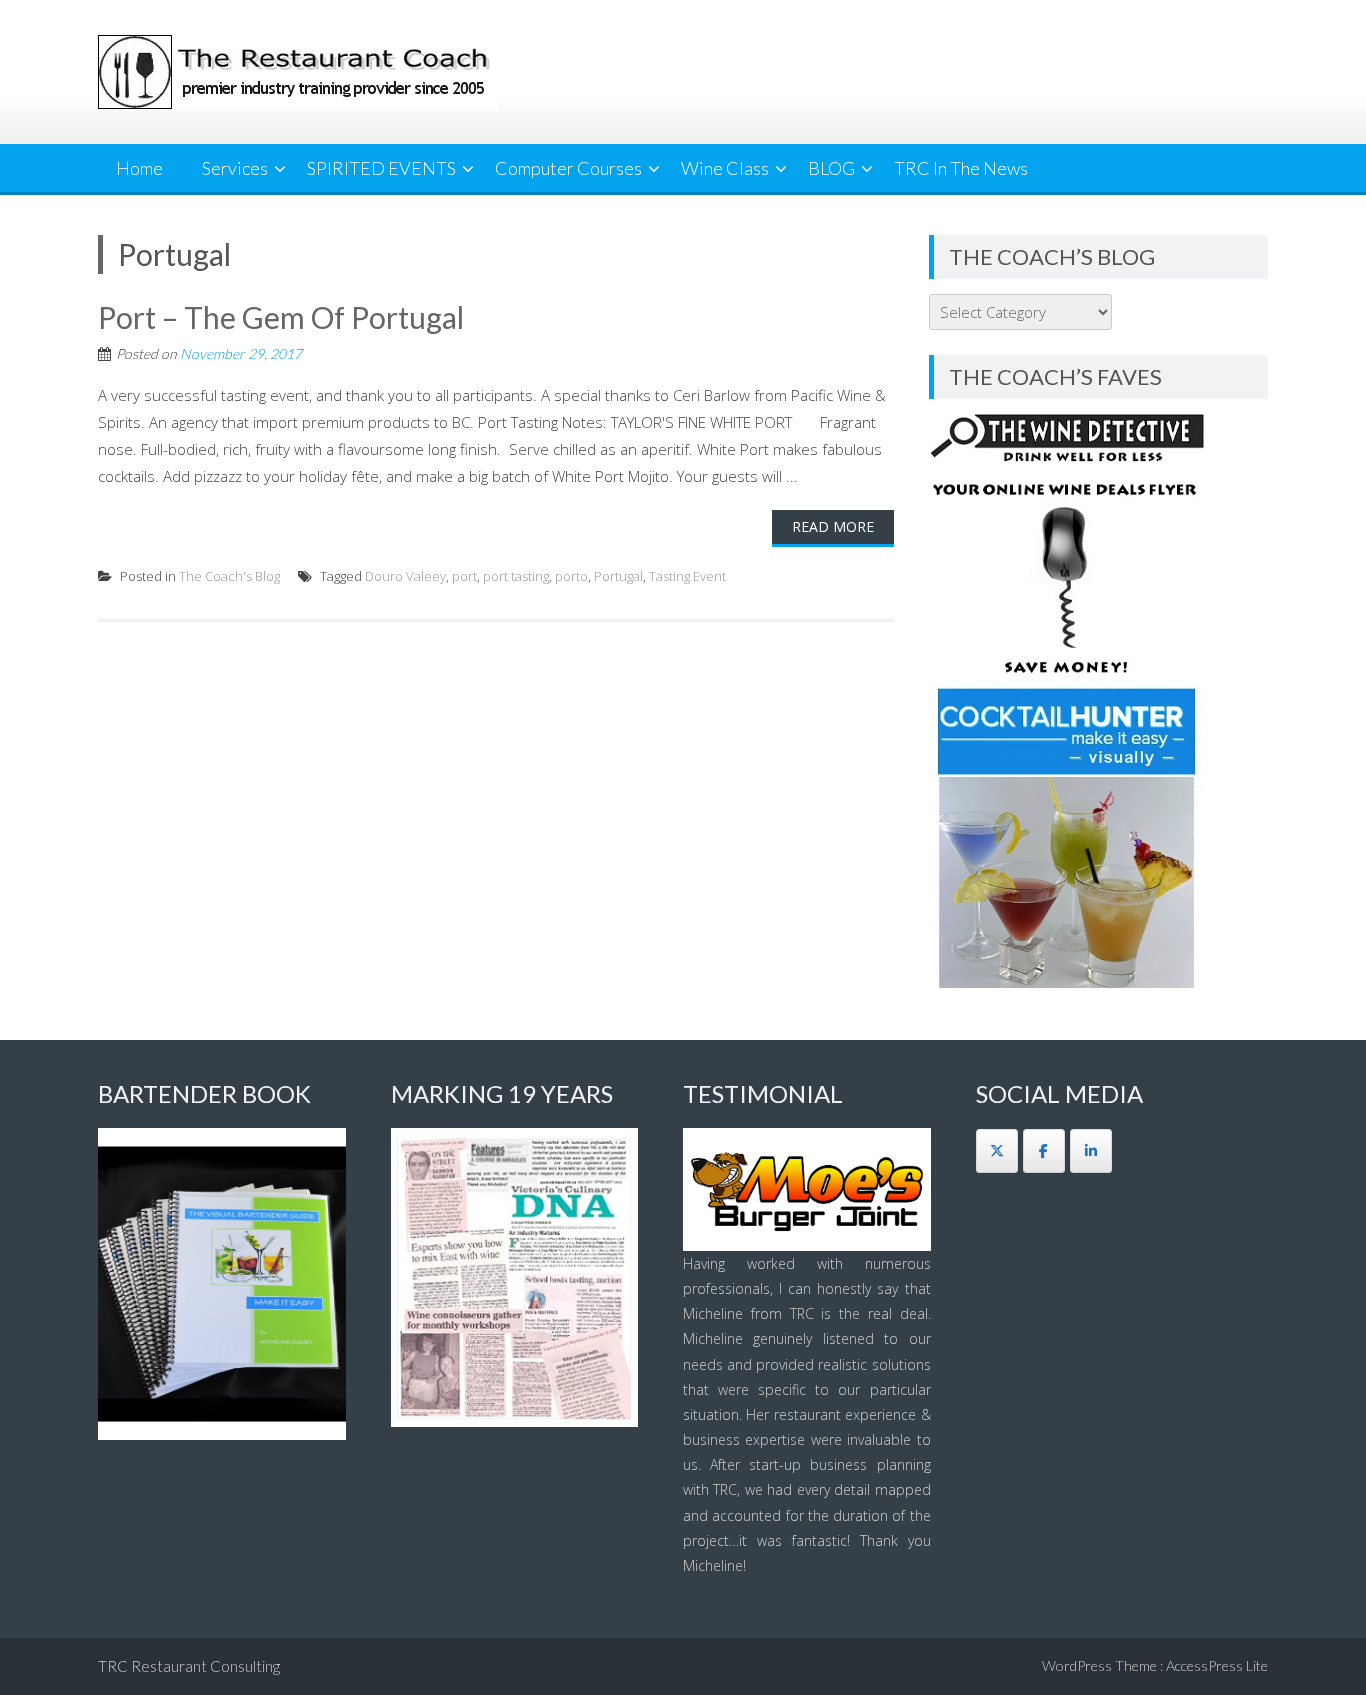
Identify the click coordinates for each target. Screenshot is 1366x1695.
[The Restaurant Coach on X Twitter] (997, 1151)
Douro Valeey (405, 576)
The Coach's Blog (229, 576)
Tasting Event (687, 576)
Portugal (618, 576)
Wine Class (725, 168)
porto (571, 576)
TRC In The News (961, 168)
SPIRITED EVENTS (381, 168)
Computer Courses (568, 168)
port (464, 576)
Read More (833, 526)
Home (139, 168)
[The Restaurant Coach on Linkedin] (1091, 1151)
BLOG (831, 168)
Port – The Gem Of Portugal (281, 317)
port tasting (516, 576)
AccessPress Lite (1217, 1665)
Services (235, 168)
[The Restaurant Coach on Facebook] (1044, 1151)
